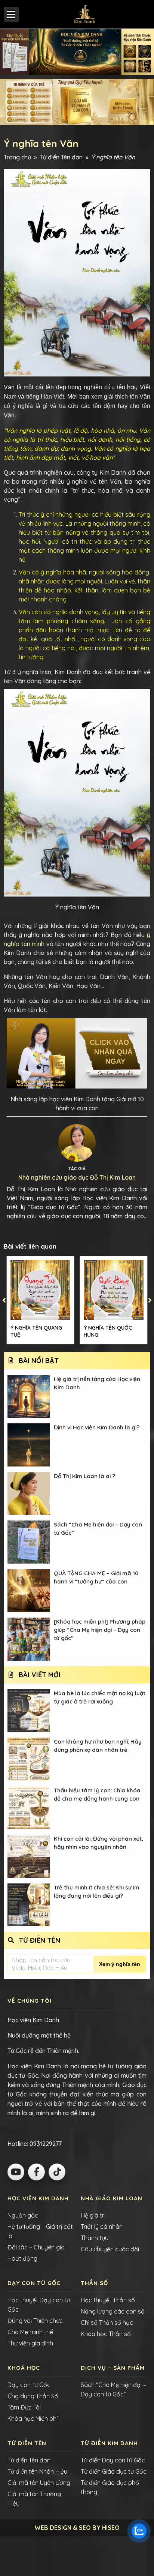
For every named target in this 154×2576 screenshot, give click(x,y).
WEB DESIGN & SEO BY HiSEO (77, 2528)
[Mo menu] (11, 14)
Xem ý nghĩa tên (120, 1964)
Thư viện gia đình (30, 2343)
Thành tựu (95, 2238)
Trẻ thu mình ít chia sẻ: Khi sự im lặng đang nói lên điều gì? (97, 1892)
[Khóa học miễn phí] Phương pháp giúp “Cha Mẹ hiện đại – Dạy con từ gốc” (100, 1630)
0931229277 (45, 2144)
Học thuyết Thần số (108, 2300)
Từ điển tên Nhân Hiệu (37, 2471)
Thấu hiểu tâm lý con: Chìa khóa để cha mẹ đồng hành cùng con (97, 1794)
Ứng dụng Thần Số (33, 2396)
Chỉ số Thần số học (107, 2323)
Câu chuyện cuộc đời (110, 2249)
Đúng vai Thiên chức (35, 2321)
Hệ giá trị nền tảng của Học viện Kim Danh (97, 1383)
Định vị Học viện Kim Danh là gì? (97, 1427)
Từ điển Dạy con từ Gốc (113, 2460)
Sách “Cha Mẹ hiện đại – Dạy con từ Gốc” (98, 1529)
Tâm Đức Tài (24, 2407)
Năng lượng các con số (113, 2311)
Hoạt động (22, 2258)
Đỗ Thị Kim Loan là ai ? (84, 1476)
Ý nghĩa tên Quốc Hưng (108, 1331)
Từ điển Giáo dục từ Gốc (114, 2471)
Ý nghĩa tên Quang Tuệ (36, 1331)
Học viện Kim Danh (33, 2020)
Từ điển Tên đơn (61, 157)
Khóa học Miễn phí (33, 2419)
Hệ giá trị (93, 2215)
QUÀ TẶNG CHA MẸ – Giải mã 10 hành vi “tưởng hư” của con (96, 1577)
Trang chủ (17, 157)
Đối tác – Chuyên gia (36, 2247)
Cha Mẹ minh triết (31, 2332)
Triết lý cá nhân (102, 2227)
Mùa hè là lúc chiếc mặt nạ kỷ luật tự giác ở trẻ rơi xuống (100, 1697)
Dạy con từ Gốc (29, 2385)
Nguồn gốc (23, 2215)
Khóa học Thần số (106, 2334)
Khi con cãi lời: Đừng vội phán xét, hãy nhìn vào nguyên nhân (98, 1843)
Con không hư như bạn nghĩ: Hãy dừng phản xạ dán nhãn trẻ (98, 1746)
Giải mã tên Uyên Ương (39, 2483)
